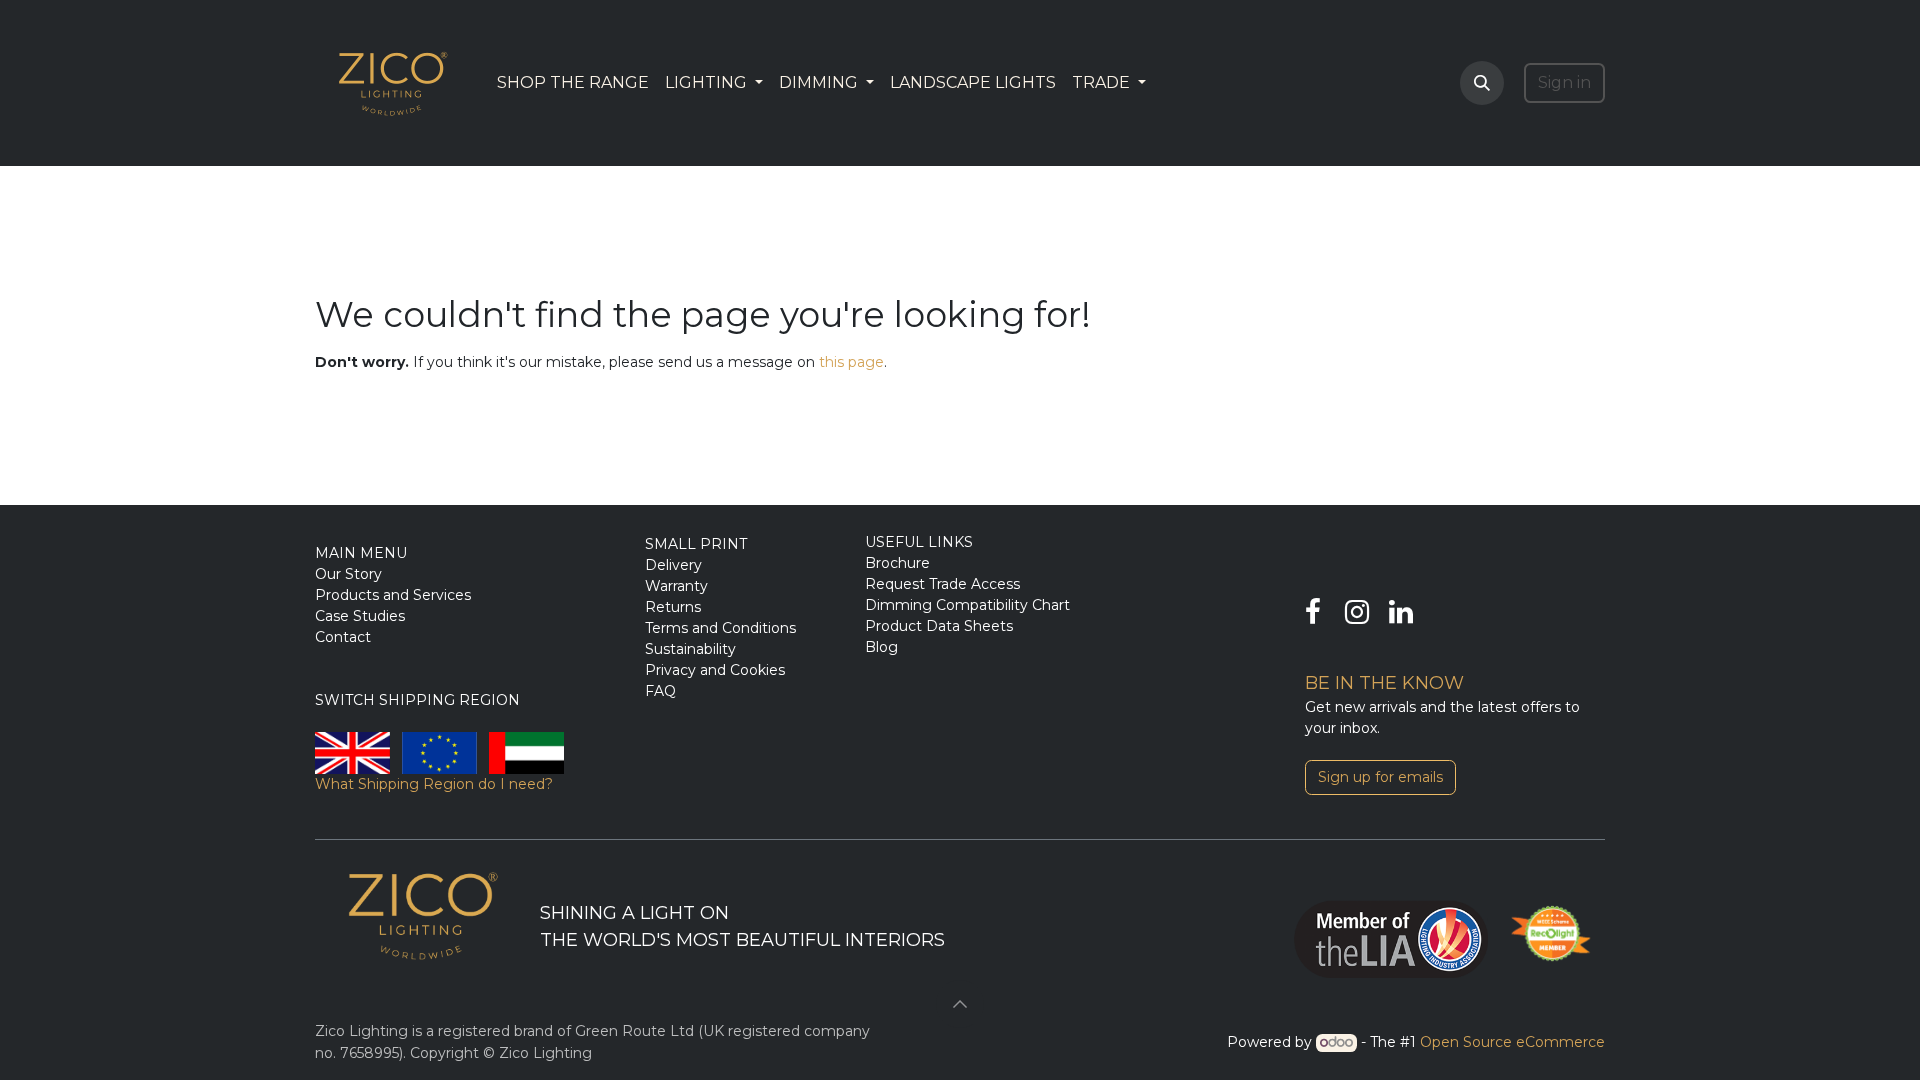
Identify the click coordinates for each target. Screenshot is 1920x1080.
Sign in (1564, 82)
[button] (1482, 83)
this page (851, 362)
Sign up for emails (1380, 777)
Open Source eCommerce (1512, 1042)
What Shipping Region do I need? (434, 784)
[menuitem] (573, 83)
